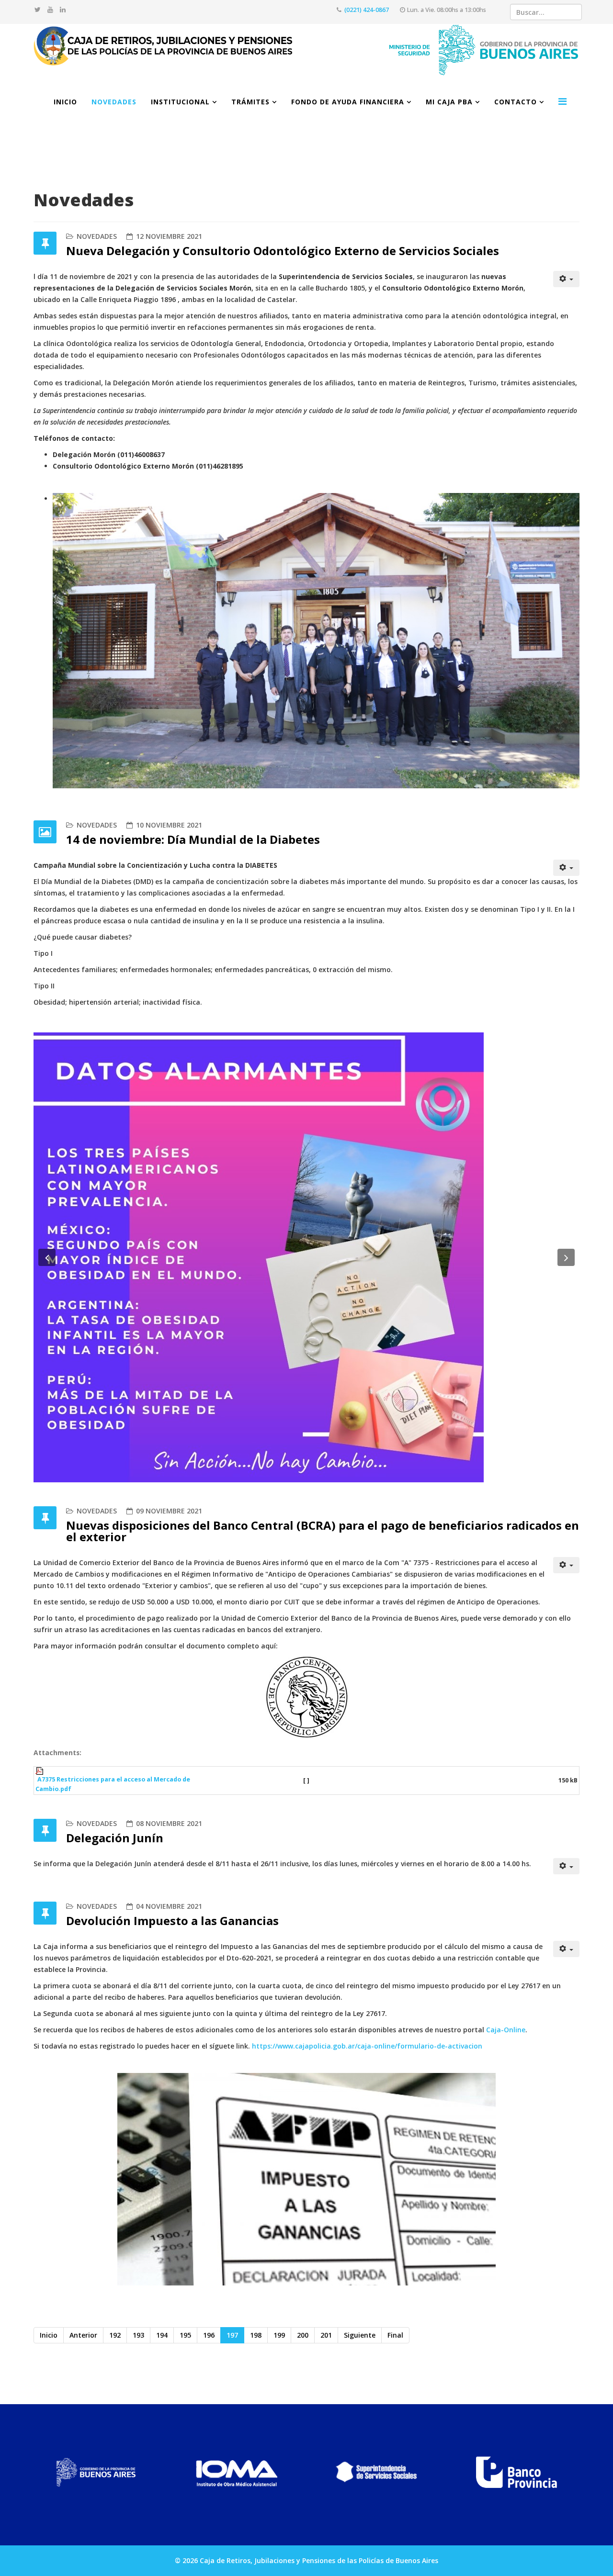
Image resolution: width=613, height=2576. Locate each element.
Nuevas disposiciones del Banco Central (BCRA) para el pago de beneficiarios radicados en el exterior (323, 1531)
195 (185, 2335)
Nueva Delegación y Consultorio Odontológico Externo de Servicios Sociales (283, 251)
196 (209, 2335)
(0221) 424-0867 (367, 10)
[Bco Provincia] (517, 2472)
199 (279, 2335)
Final (395, 2335)
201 (326, 2335)
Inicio (65, 102)
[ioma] (237, 2472)
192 (115, 2335)
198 (256, 2335)
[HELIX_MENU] (562, 101)
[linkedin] (63, 9)
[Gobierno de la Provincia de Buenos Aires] (96, 2472)
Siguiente (360, 2335)
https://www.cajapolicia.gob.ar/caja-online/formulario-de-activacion (367, 2046)
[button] (47, 1257)
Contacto (516, 102)
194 (162, 2335)
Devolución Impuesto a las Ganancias (172, 1921)
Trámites (250, 102)
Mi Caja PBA (449, 102)
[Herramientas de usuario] (567, 279)
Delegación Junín (115, 1838)
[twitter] (38, 9)
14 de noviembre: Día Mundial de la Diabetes (193, 839)
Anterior (83, 2335)
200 (303, 2335)
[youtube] (50, 9)
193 (138, 2335)
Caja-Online (505, 2030)
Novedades (114, 102)
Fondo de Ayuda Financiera (348, 102)
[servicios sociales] (377, 2472)
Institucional (180, 102)
